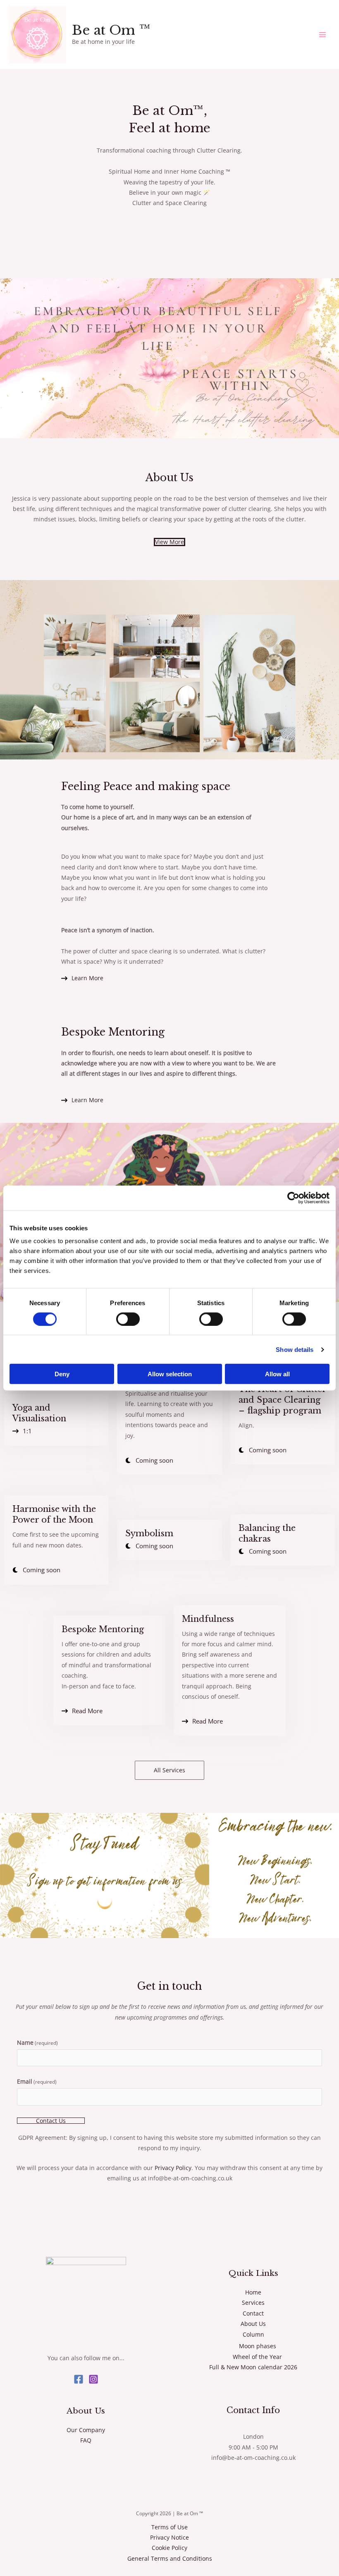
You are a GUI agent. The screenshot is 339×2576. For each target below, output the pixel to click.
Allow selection (170, 1374)
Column (253, 2334)
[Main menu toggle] (323, 35)
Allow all (277, 1374)
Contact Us (51, 2121)
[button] (169, 1770)
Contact (253, 2313)
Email (37, 2081)
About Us (253, 2324)
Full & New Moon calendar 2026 (253, 2367)
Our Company (86, 2430)
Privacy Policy (173, 2168)
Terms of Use (169, 2527)
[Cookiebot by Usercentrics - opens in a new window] (293, 1198)
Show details (295, 1349)
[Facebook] (79, 2379)
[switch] (128, 1319)
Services (253, 2303)
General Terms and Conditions (170, 2558)
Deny (62, 1374)
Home (253, 2292)
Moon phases (258, 2346)
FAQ (86, 2440)
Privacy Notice (169, 2537)
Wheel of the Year (257, 2357)
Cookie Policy (169, 2548)
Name (37, 2042)
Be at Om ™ (111, 30)
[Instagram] (93, 2379)
